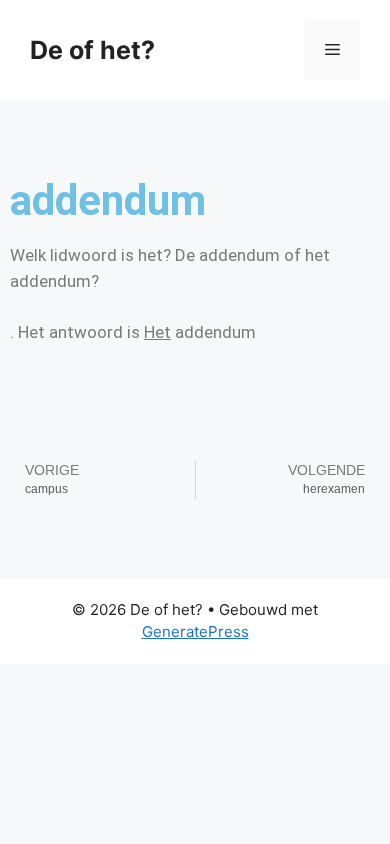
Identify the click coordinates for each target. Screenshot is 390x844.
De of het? (92, 50)
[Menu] (332, 50)
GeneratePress (195, 631)
